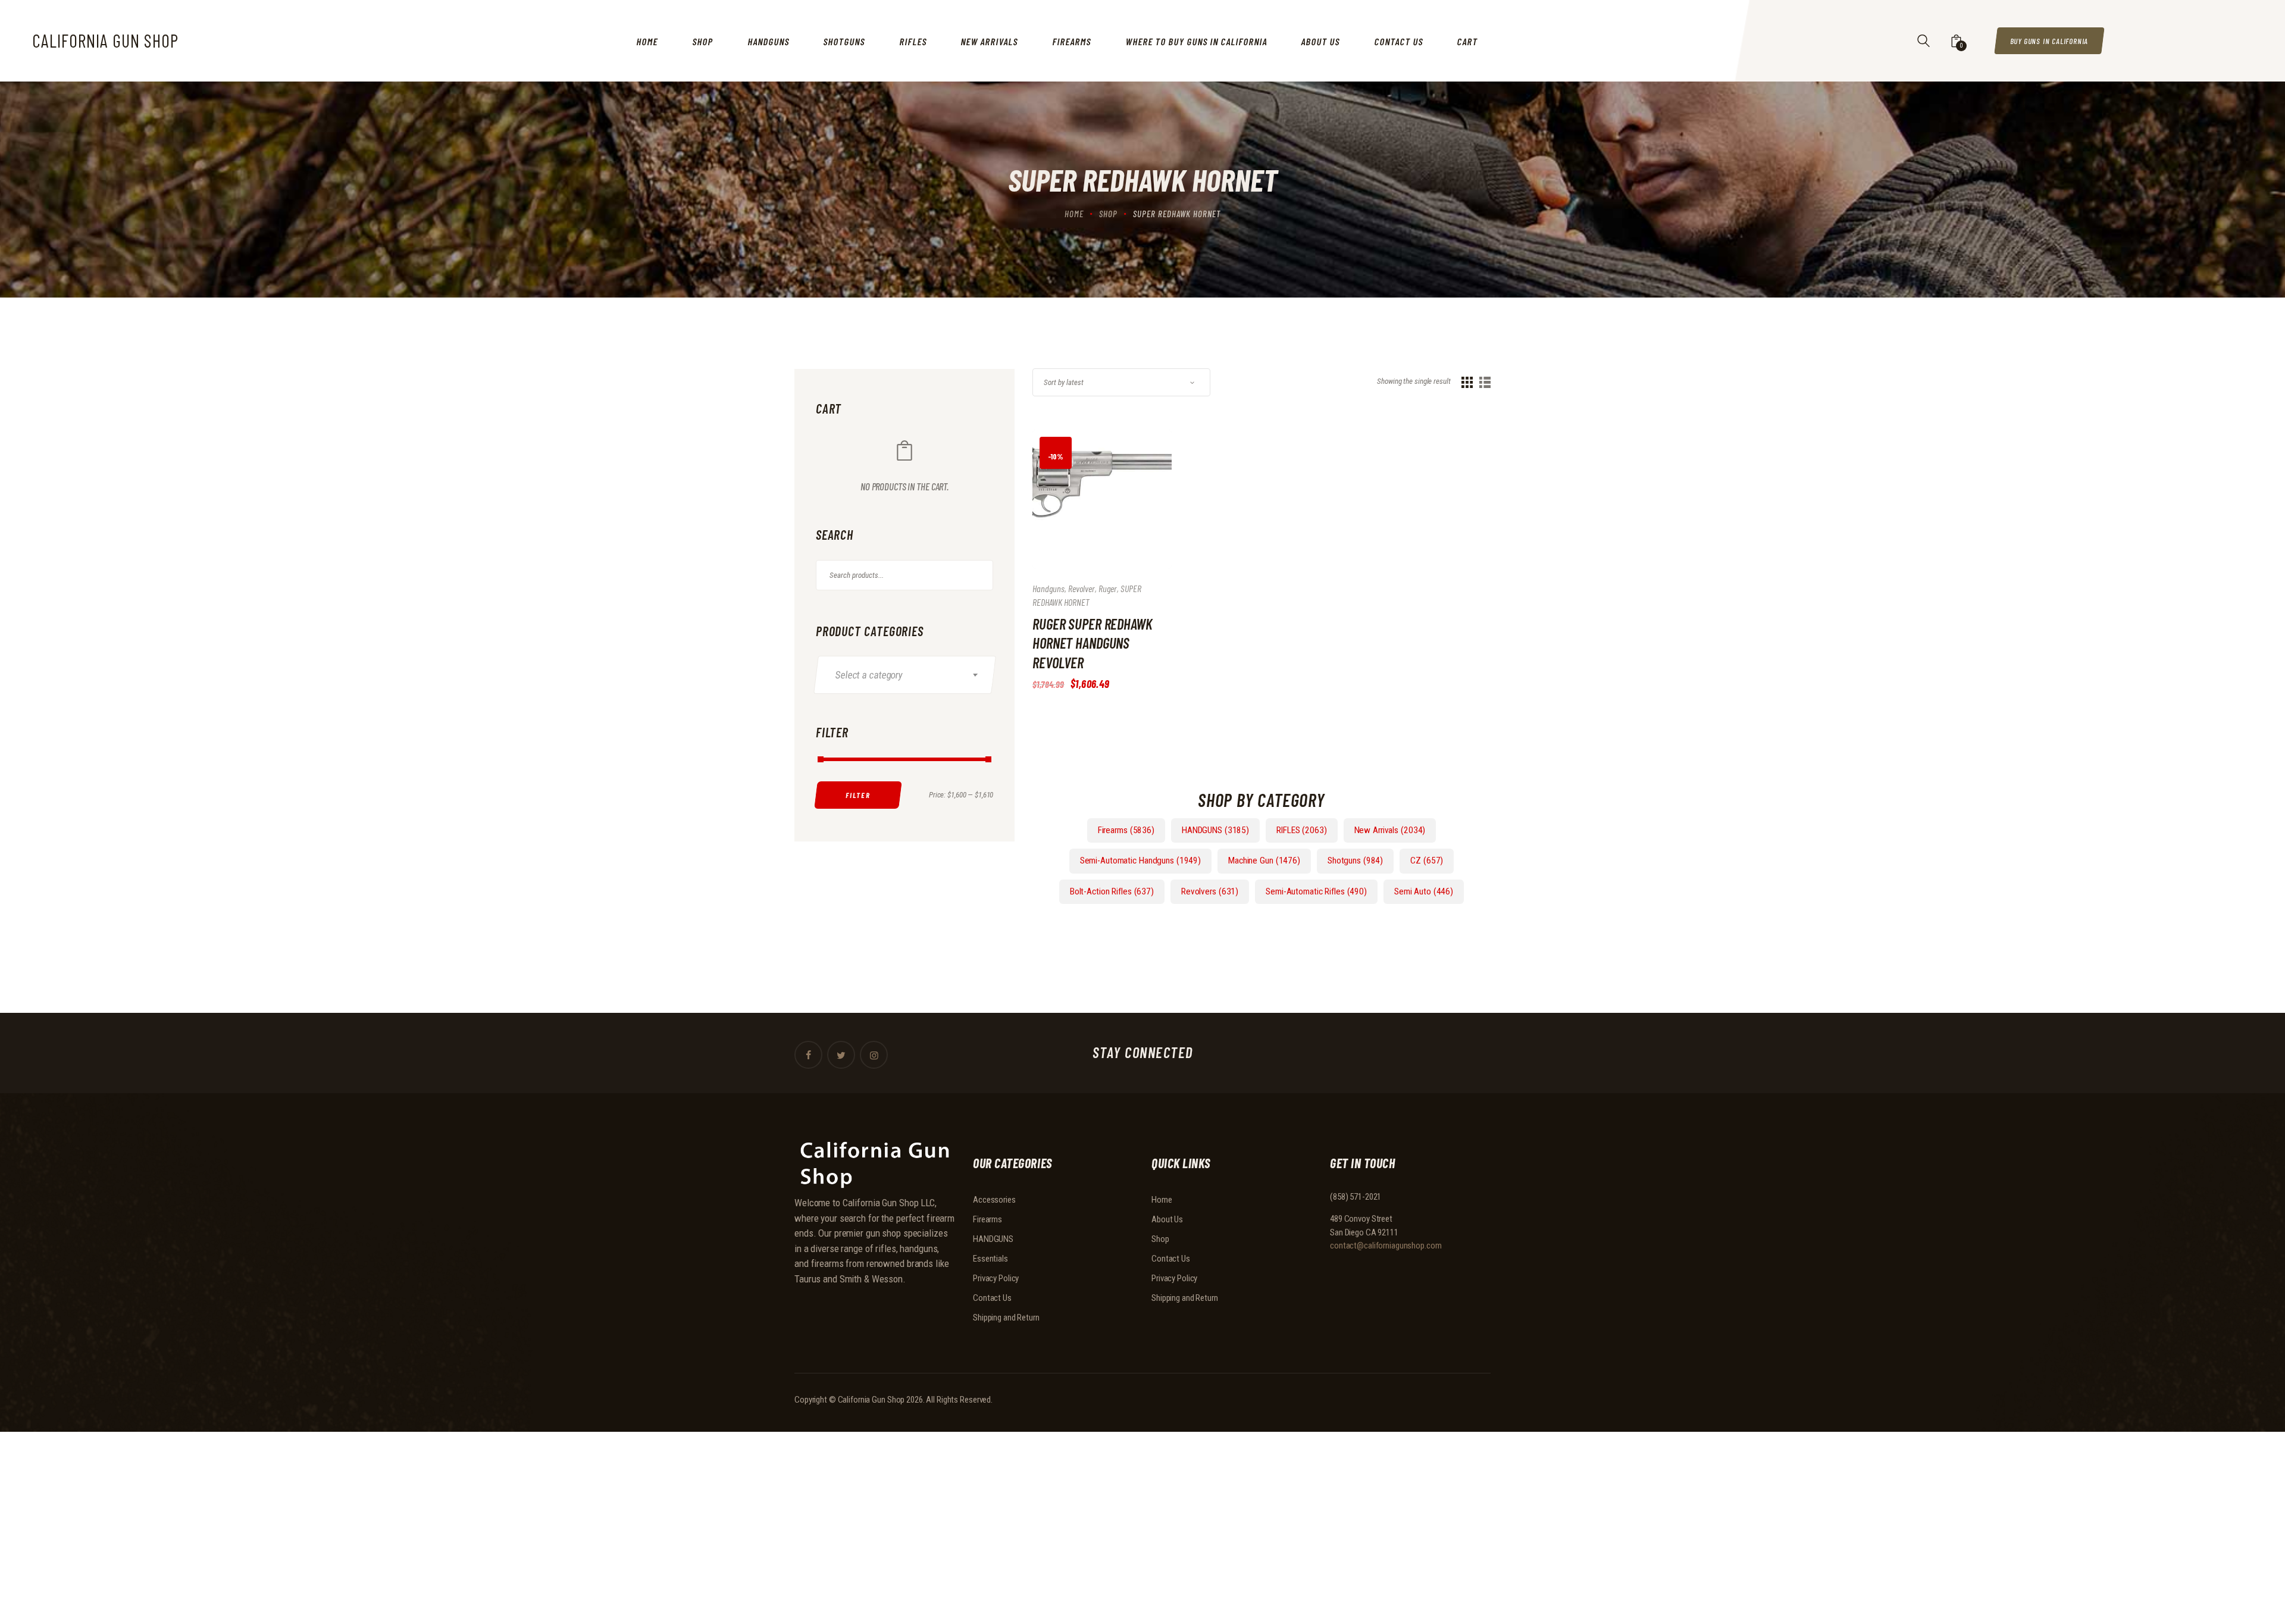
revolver (1082, 588)
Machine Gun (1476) (1264, 860)
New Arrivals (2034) (1390, 830)
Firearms (987, 1219)
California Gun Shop (871, 1400)
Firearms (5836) (1126, 830)
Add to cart (1086, 511)
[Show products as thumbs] (1467, 382)
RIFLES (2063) (1301, 830)
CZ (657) (1427, 860)
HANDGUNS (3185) (1215, 830)
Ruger (1108, 588)
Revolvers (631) (1210, 891)
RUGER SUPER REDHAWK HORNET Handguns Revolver (1093, 643)
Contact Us (992, 1298)
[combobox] (904, 675)
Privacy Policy (996, 1278)
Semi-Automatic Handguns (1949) (1140, 860)
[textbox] (911, 675)
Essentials (990, 1259)
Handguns (1048, 588)
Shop (1108, 214)
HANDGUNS (993, 1239)
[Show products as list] (1485, 382)
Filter (858, 794)
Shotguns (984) (1355, 860)
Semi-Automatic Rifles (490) (1316, 891)
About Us (1167, 1219)
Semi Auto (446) (1424, 891)
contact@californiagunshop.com (1386, 1246)
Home (1074, 214)
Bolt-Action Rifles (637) (1112, 891)
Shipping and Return (1006, 1318)
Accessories (994, 1200)
